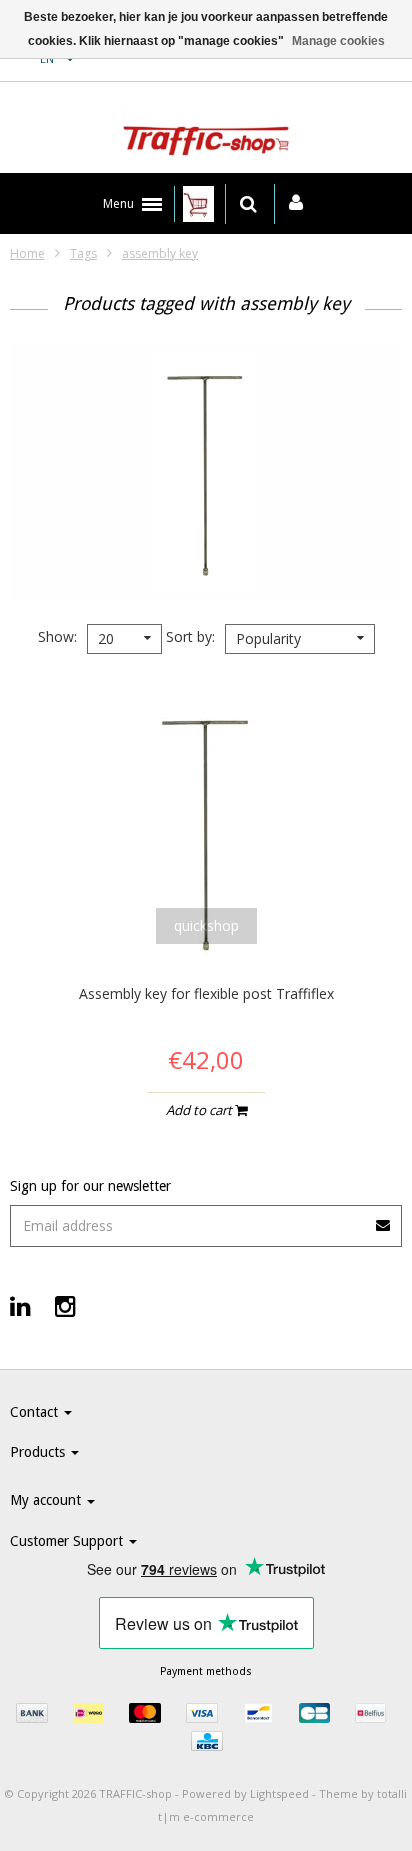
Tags (83, 253)
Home (27, 253)
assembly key (160, 253)
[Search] (248, 204)
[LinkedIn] (20, 1305)
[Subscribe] (384, 1218)
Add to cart (200, 1110)
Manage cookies (338, 41)
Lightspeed (279, 1793)
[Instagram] (65, 1305)
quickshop (206, 925)
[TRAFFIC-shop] (206, 133)
